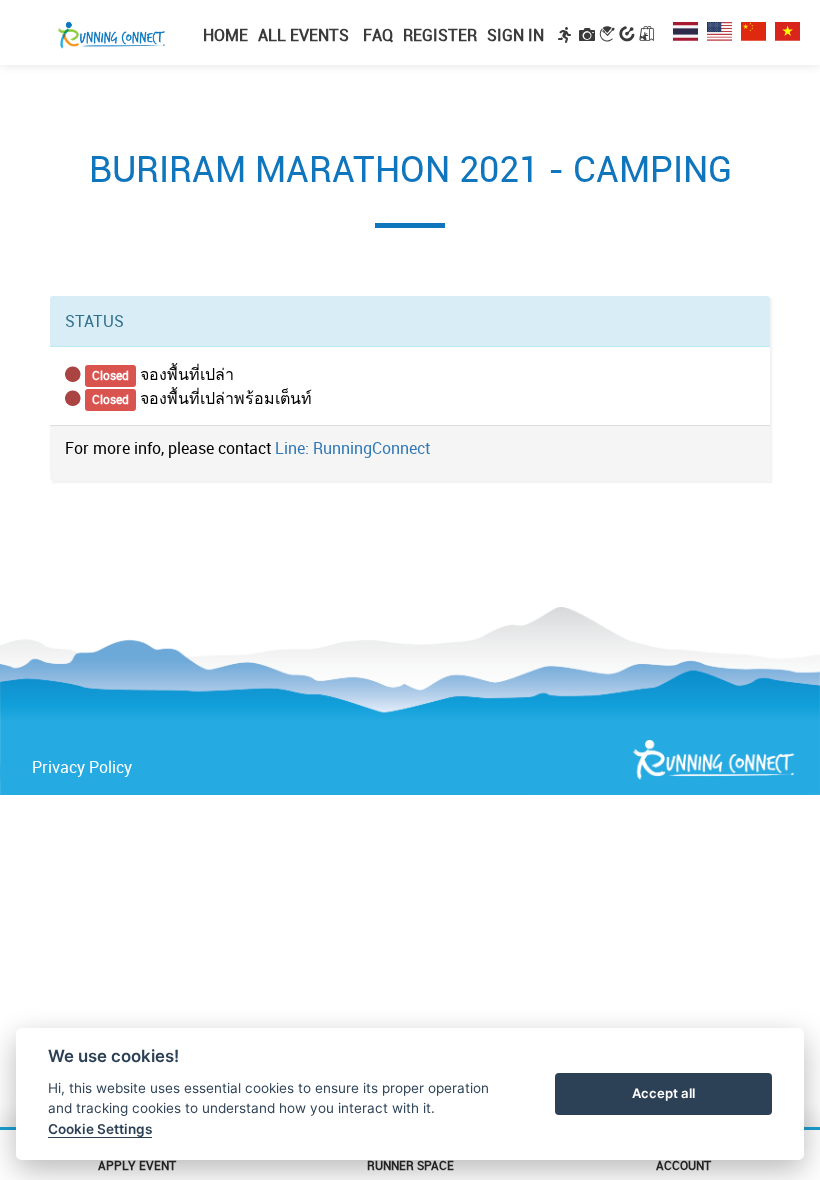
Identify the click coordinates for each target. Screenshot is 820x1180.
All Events (303, 35)
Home (225, 35)
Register (440, 35)
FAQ (376, 35)
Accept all (663, 1093)
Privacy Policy (82, 767)
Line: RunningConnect (352, 448)
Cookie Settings (100, 1129)
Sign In (515, 35)
